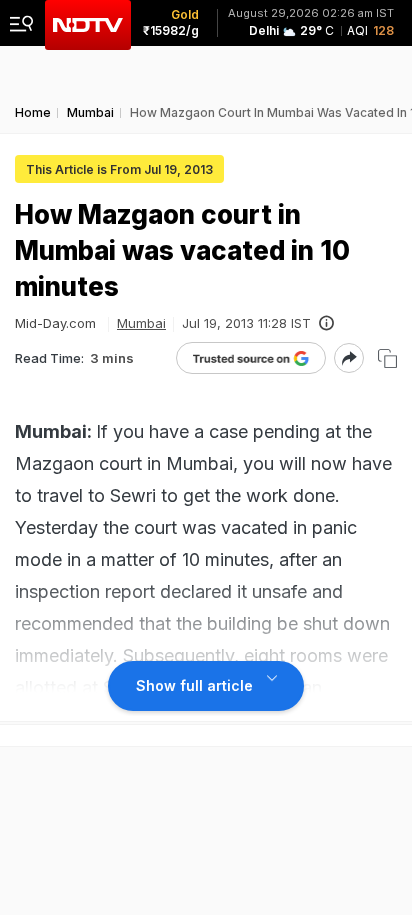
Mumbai (141, 323)
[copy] (387, 358)
